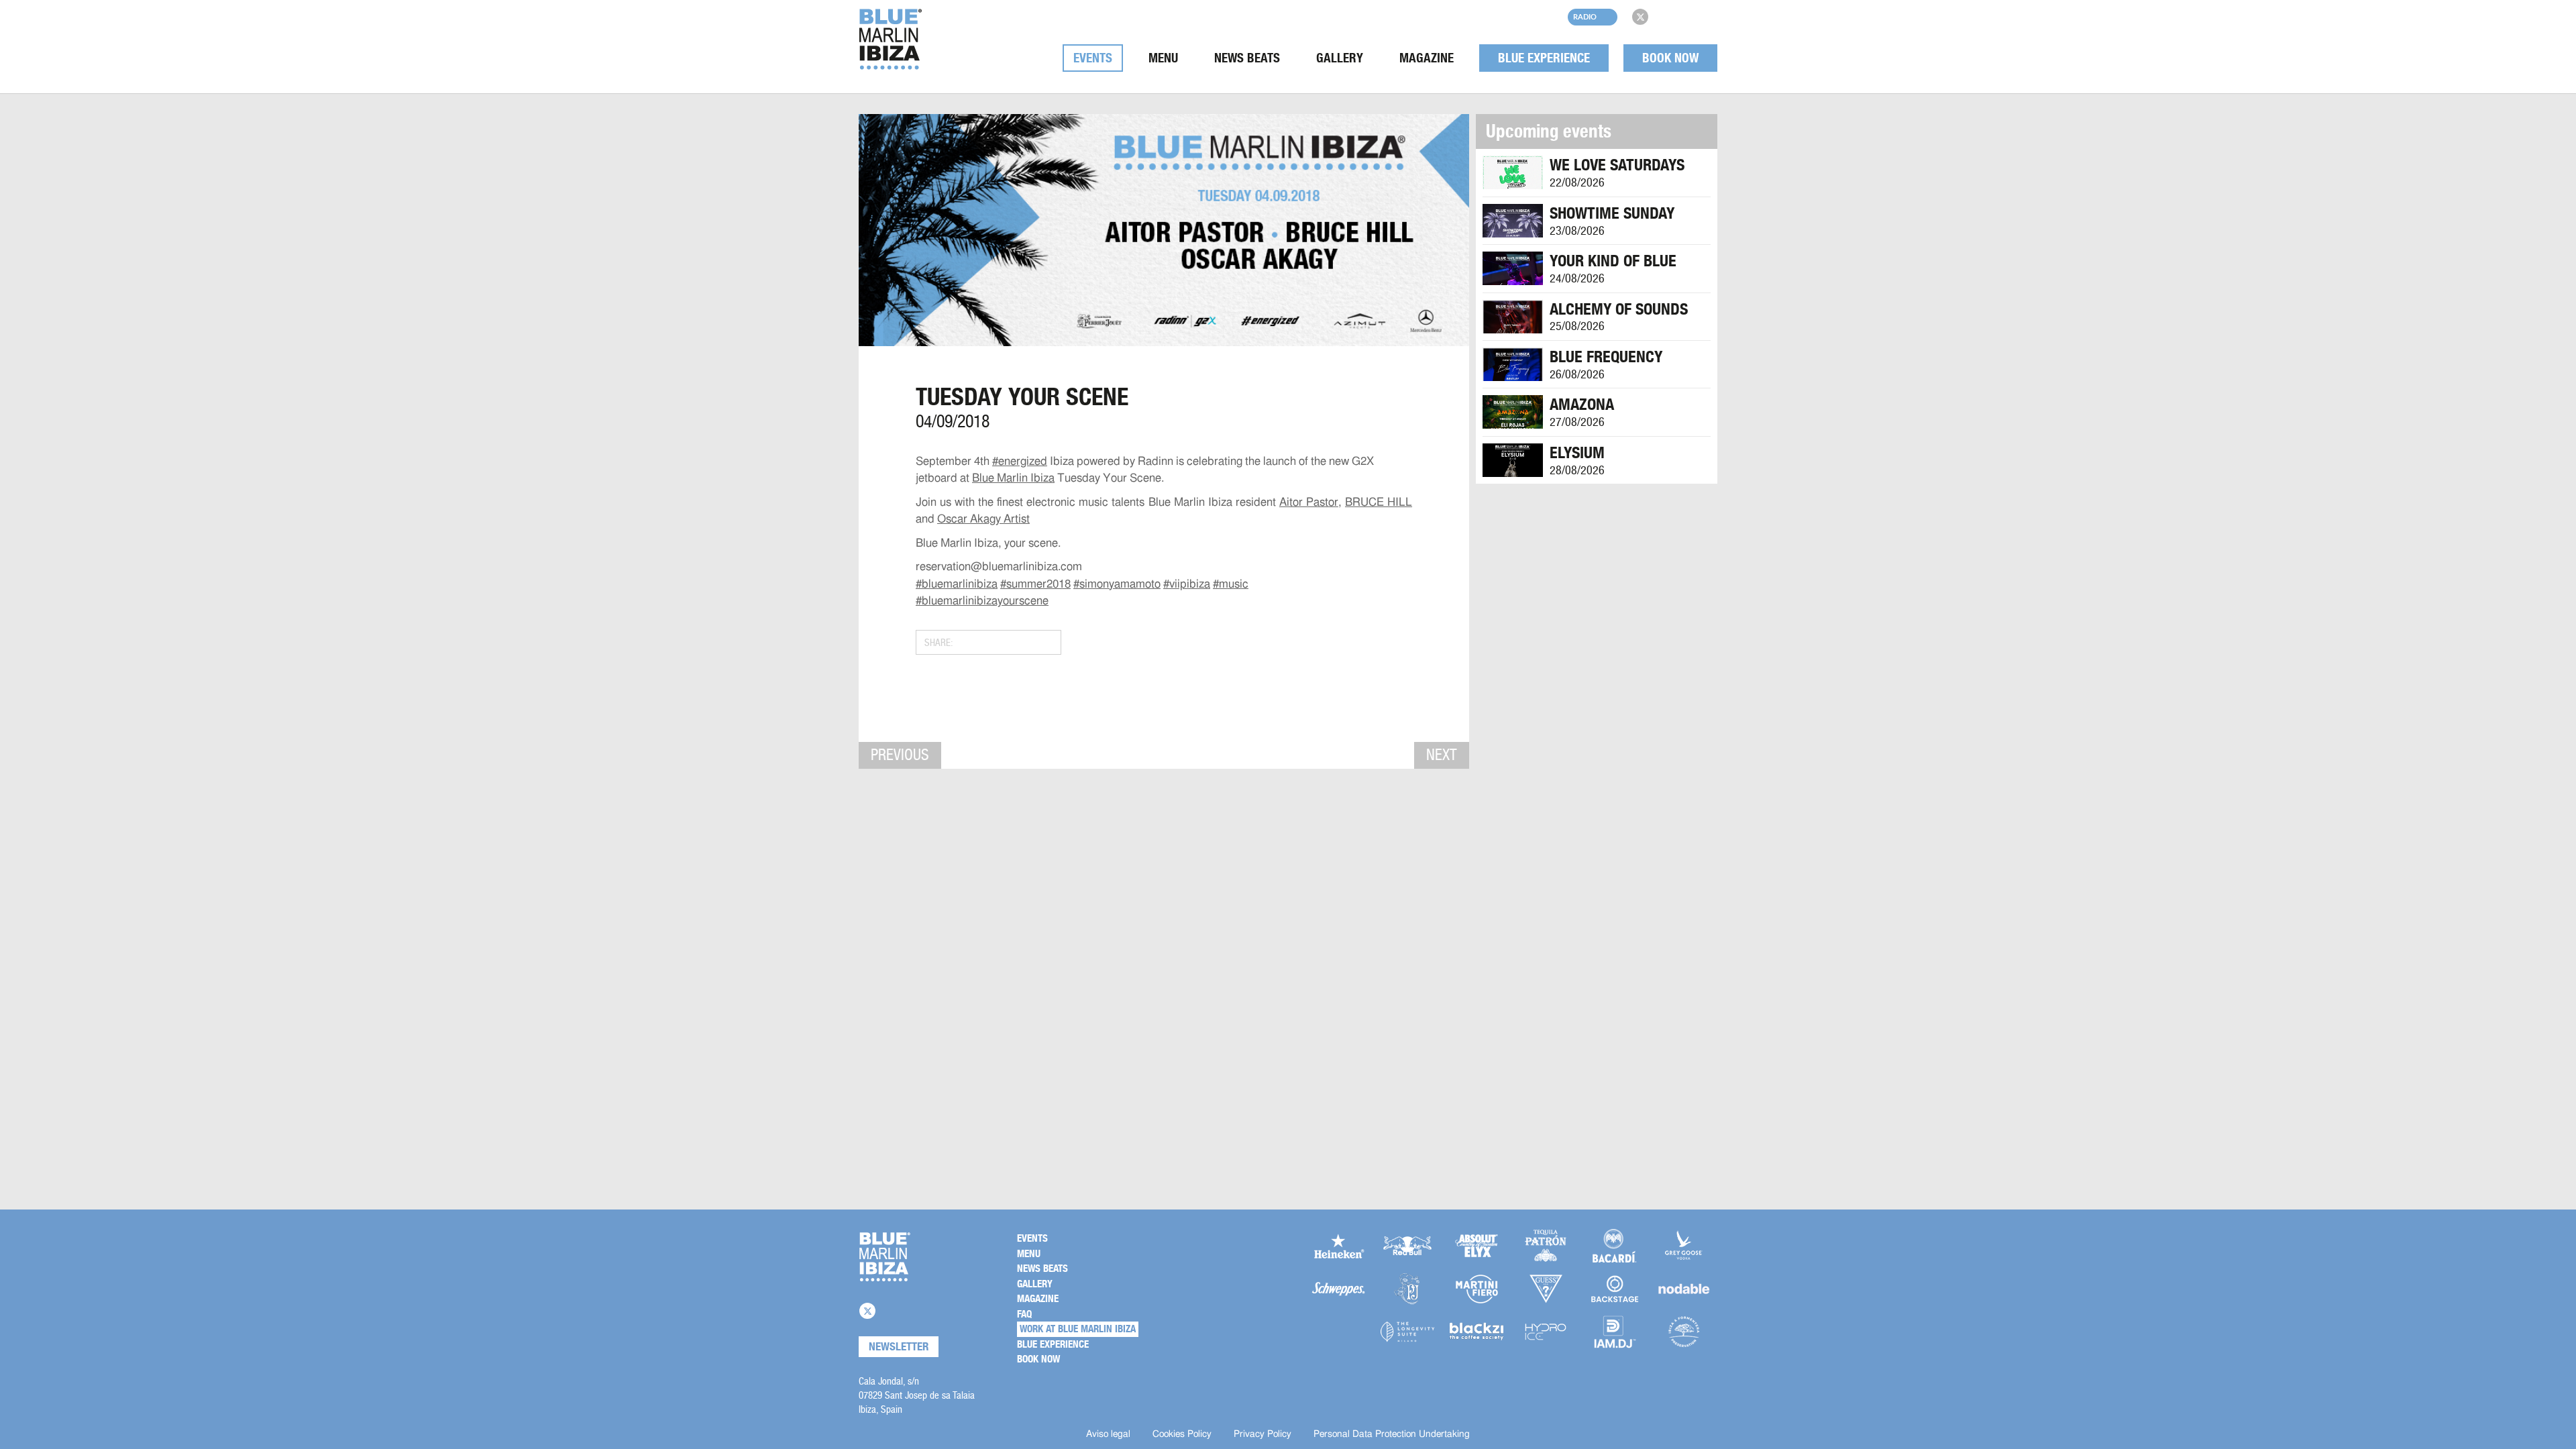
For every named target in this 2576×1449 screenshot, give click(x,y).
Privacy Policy (1263, 1434)
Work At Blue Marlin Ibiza (1078, 1329)
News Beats (1247, 58)
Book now (1670, 58)
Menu (1163, 58)
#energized (1020, 461)
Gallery (1340, 58)
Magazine (1427, 58)
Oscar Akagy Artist (983, 519)
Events (1093, 58)
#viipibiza (1187, 584)
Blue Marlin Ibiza (1013, 478)
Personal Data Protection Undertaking (1392, 1434)
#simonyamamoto (1117, 584)
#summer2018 (1035, 584)
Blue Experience (1544, 58)
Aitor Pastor (1309, 502)
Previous (900, 755)
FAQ (1024, 1314)
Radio (1585, 16)
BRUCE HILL (1379, 502)
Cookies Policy (1182, 1434)
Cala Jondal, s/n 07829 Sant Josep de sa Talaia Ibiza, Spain (917, 1395)
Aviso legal (1108, 1434)
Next (1442, 755)
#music (1231, 584)
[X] (1640, 17)
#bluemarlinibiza (957, 584)
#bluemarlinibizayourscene (982, 601)
